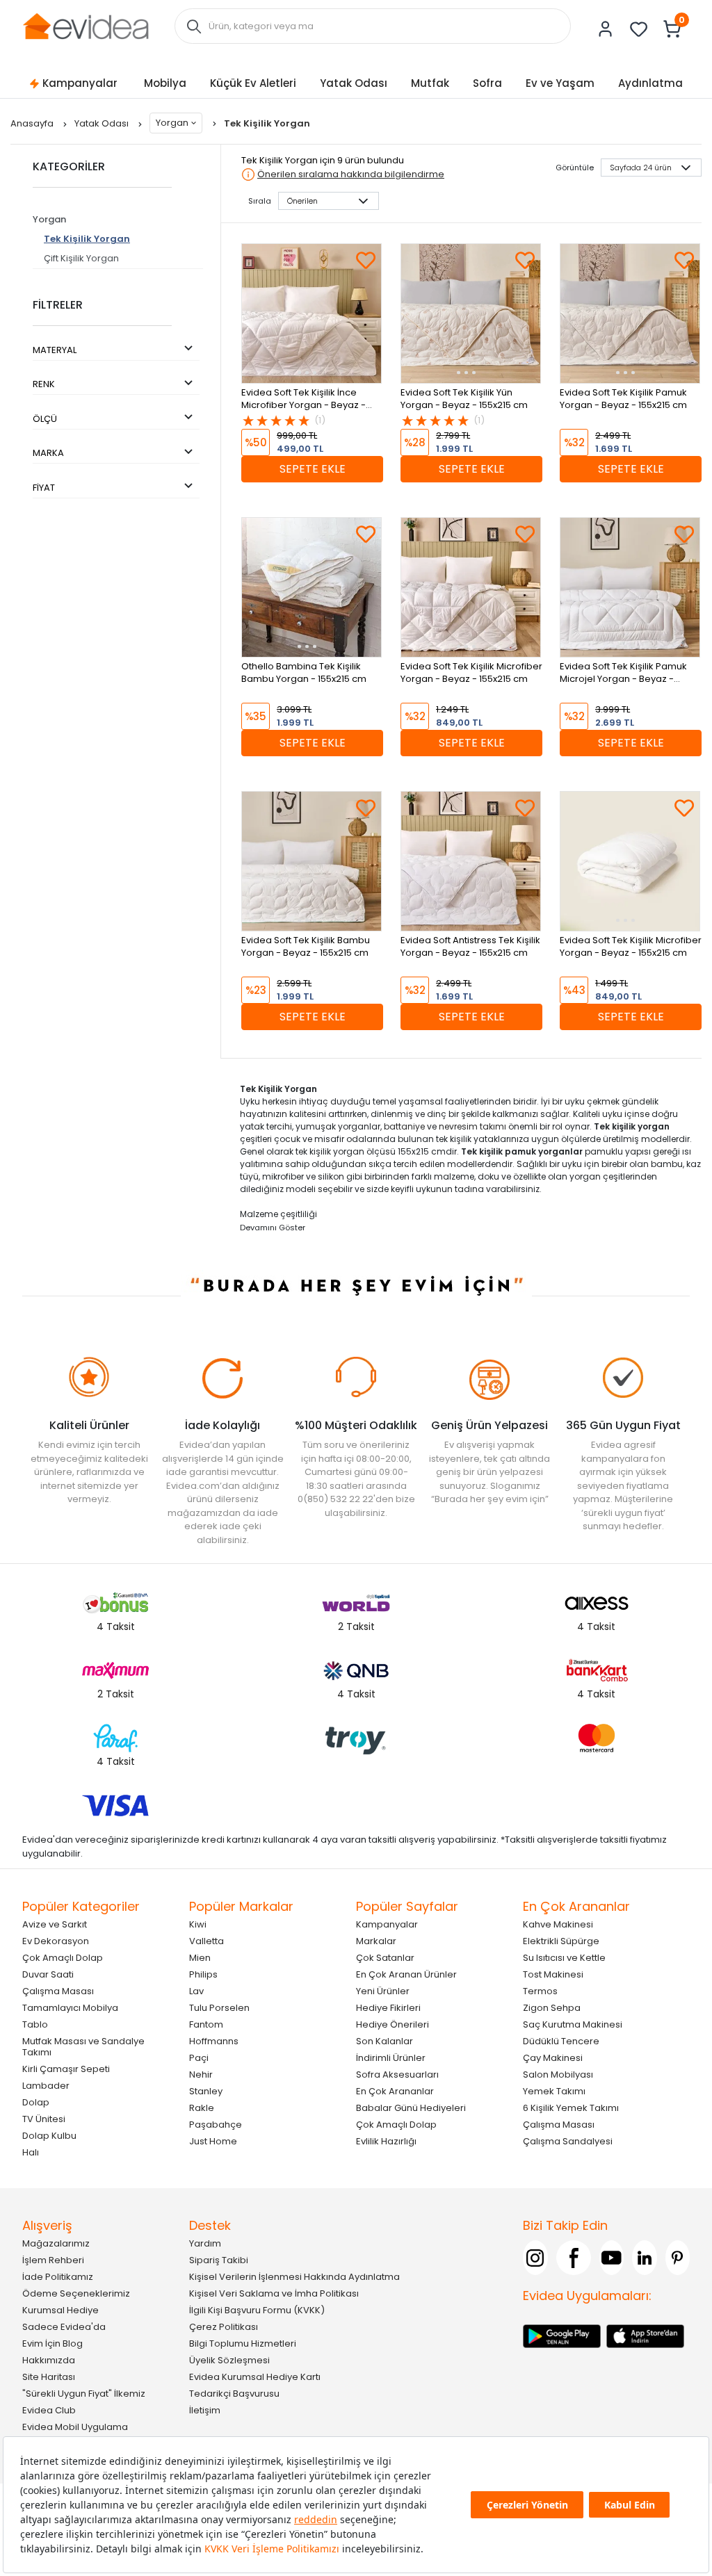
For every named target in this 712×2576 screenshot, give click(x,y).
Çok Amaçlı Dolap (63, 1958)
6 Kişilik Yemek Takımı (571, 2108)
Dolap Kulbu (49, 2136)
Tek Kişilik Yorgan (87, 239)
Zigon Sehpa (552, 2008)
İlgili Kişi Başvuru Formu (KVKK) (257, 2310)
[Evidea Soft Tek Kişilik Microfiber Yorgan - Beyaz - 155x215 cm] (471, 587)
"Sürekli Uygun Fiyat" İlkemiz (84, 2394)
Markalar (376, 1941)
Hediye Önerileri (393, 2024)
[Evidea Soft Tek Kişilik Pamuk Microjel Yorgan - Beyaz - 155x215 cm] (630, 587)
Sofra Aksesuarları (397, 2074)
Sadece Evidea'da (64, 2327)
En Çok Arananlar (395, 2091)
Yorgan (172, 123)
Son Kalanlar (385, 2041)
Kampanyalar (80, 83)
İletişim (205, 2410)
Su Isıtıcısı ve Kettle (564, 1958)
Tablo (35, 2024)
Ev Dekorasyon (56, 1941)
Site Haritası (49, 2377)
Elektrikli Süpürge (561, 1941)
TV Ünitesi (44, 2119)
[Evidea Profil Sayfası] (606, 29)
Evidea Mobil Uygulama (75, 2427)
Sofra (487, 83)
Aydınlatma (650, 83)
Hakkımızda (49, 2360)
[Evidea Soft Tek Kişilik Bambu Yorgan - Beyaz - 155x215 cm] (311, 861)
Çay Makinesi (553, 2058)
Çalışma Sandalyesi (568, 2141)
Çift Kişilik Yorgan (81, 258)
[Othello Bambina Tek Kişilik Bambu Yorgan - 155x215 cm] (311, 587)
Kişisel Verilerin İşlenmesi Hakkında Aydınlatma (294, 2277)
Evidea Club (49, 2410)
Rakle (202, 2108)
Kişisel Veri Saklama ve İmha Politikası (274, 2293)
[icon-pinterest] (678, 2258)
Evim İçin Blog (52, 2343)
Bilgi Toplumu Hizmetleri (243, 2343)
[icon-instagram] (535, 2258)
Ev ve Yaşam (560, 83)
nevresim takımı (472, 1126)
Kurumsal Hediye (60, 2310)
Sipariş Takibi (219, 2260)
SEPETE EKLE (313, 469)
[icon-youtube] (612, 2258)
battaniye (404, 1126)
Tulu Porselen (219, 2008)
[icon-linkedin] (645, 2258)
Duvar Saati (48, 1974)
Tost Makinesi (553, 1974)
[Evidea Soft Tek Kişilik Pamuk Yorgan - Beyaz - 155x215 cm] (630, 313)
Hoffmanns (214, 2041)
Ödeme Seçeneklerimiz (76, 2293)
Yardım (205, 2243)
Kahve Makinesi (558, 1924)
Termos (540, 1991)
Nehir (201, 2074)
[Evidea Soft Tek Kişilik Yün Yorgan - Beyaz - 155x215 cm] (471, 313)
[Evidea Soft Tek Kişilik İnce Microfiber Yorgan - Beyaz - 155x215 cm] (311, 313)
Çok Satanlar (385, 1958)
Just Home (213, 2141)
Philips (203, 1974)
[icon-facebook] (574, 2258)
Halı (31, 2152)
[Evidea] (86, 25)
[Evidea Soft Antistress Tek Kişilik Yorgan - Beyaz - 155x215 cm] (471, 861)
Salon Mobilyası (558, 2074)
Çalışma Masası (58, 1991)
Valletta (207, 1941)
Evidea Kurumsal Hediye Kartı (255, 2377)
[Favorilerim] (639, 29)
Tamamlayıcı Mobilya (70, 2008)
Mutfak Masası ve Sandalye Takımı (83, 2047)
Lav (196, 1991)
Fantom (206, 2024)
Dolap (36, 2102)
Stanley (206, 2091)
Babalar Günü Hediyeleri (411, 2108)
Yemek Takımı (554, 2091)
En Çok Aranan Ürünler (406, 1974)
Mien (200, 1958)
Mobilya (165, 83)
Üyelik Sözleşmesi (229, 2360)
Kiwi (198, 1924)
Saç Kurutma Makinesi (573, 2024)
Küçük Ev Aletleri (253, 83)
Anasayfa (33, 123)
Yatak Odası (354, 83)
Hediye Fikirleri (388, 2008)
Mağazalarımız (56, 2243)
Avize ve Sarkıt (55, 1924)
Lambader (46, 2086)
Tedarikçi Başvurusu (234, 2394)
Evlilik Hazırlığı (386, 2141)
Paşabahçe (216, 2125)
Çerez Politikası (224, 2327)
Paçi (199, 2058)
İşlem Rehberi (53, 2260)
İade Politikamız (58, 2277)
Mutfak (430, 83)
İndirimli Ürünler (391, 2058)
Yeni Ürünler (383, 1991)
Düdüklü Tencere (561, 2041)
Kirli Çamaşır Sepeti (66, 2069)
